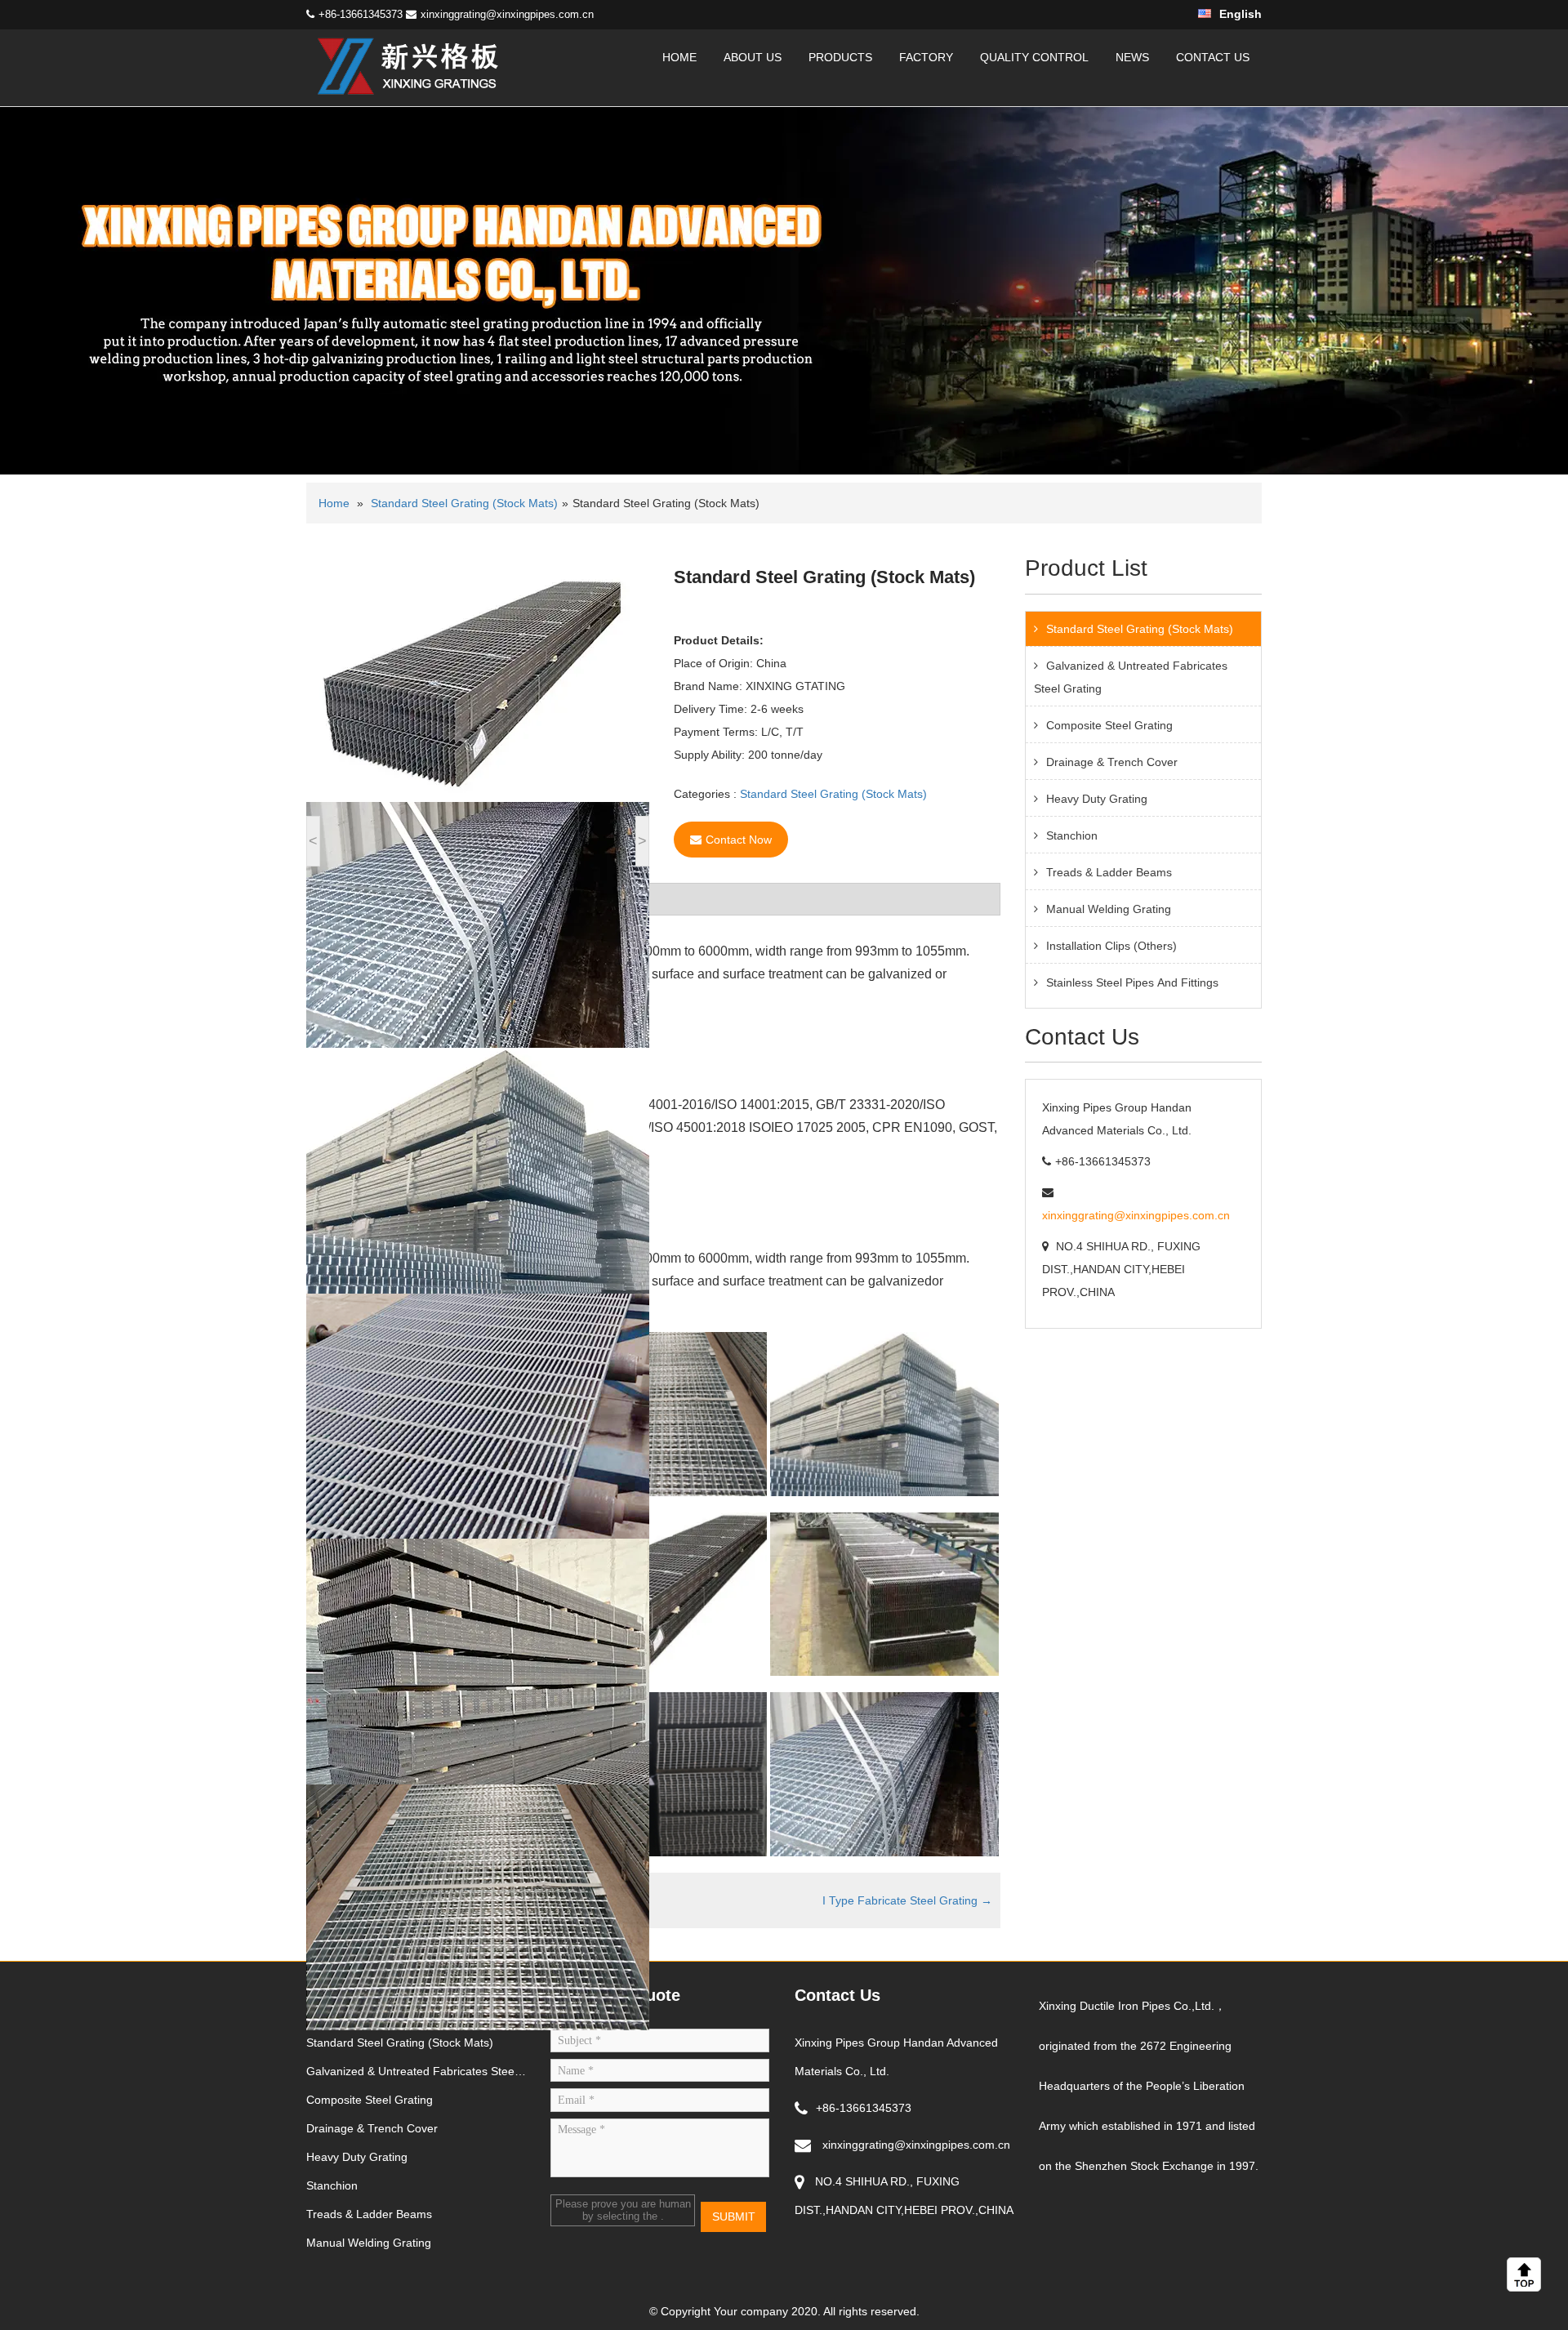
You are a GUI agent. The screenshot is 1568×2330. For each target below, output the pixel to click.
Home (679, 57)
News (1132, 57)
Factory (926, 57)
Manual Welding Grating (1109, 909)
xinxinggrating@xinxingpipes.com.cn (507, 14)
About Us (753, 57)
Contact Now (739, 840)
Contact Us (1213, 57)
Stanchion (1072, 835)
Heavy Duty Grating (1097, 799)
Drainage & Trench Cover (1112, 762)
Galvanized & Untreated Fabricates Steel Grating (1131, 677)
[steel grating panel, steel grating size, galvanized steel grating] (408, 67)
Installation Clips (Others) (1111, 946)
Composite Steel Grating (1109, 725)
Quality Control (1034, 57)
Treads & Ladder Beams (1109, 872)
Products (840, 57)
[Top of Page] (1527, 2274)
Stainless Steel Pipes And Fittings (1132, 982)
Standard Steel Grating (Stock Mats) (464, 503)
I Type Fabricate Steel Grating (907, 1900)
